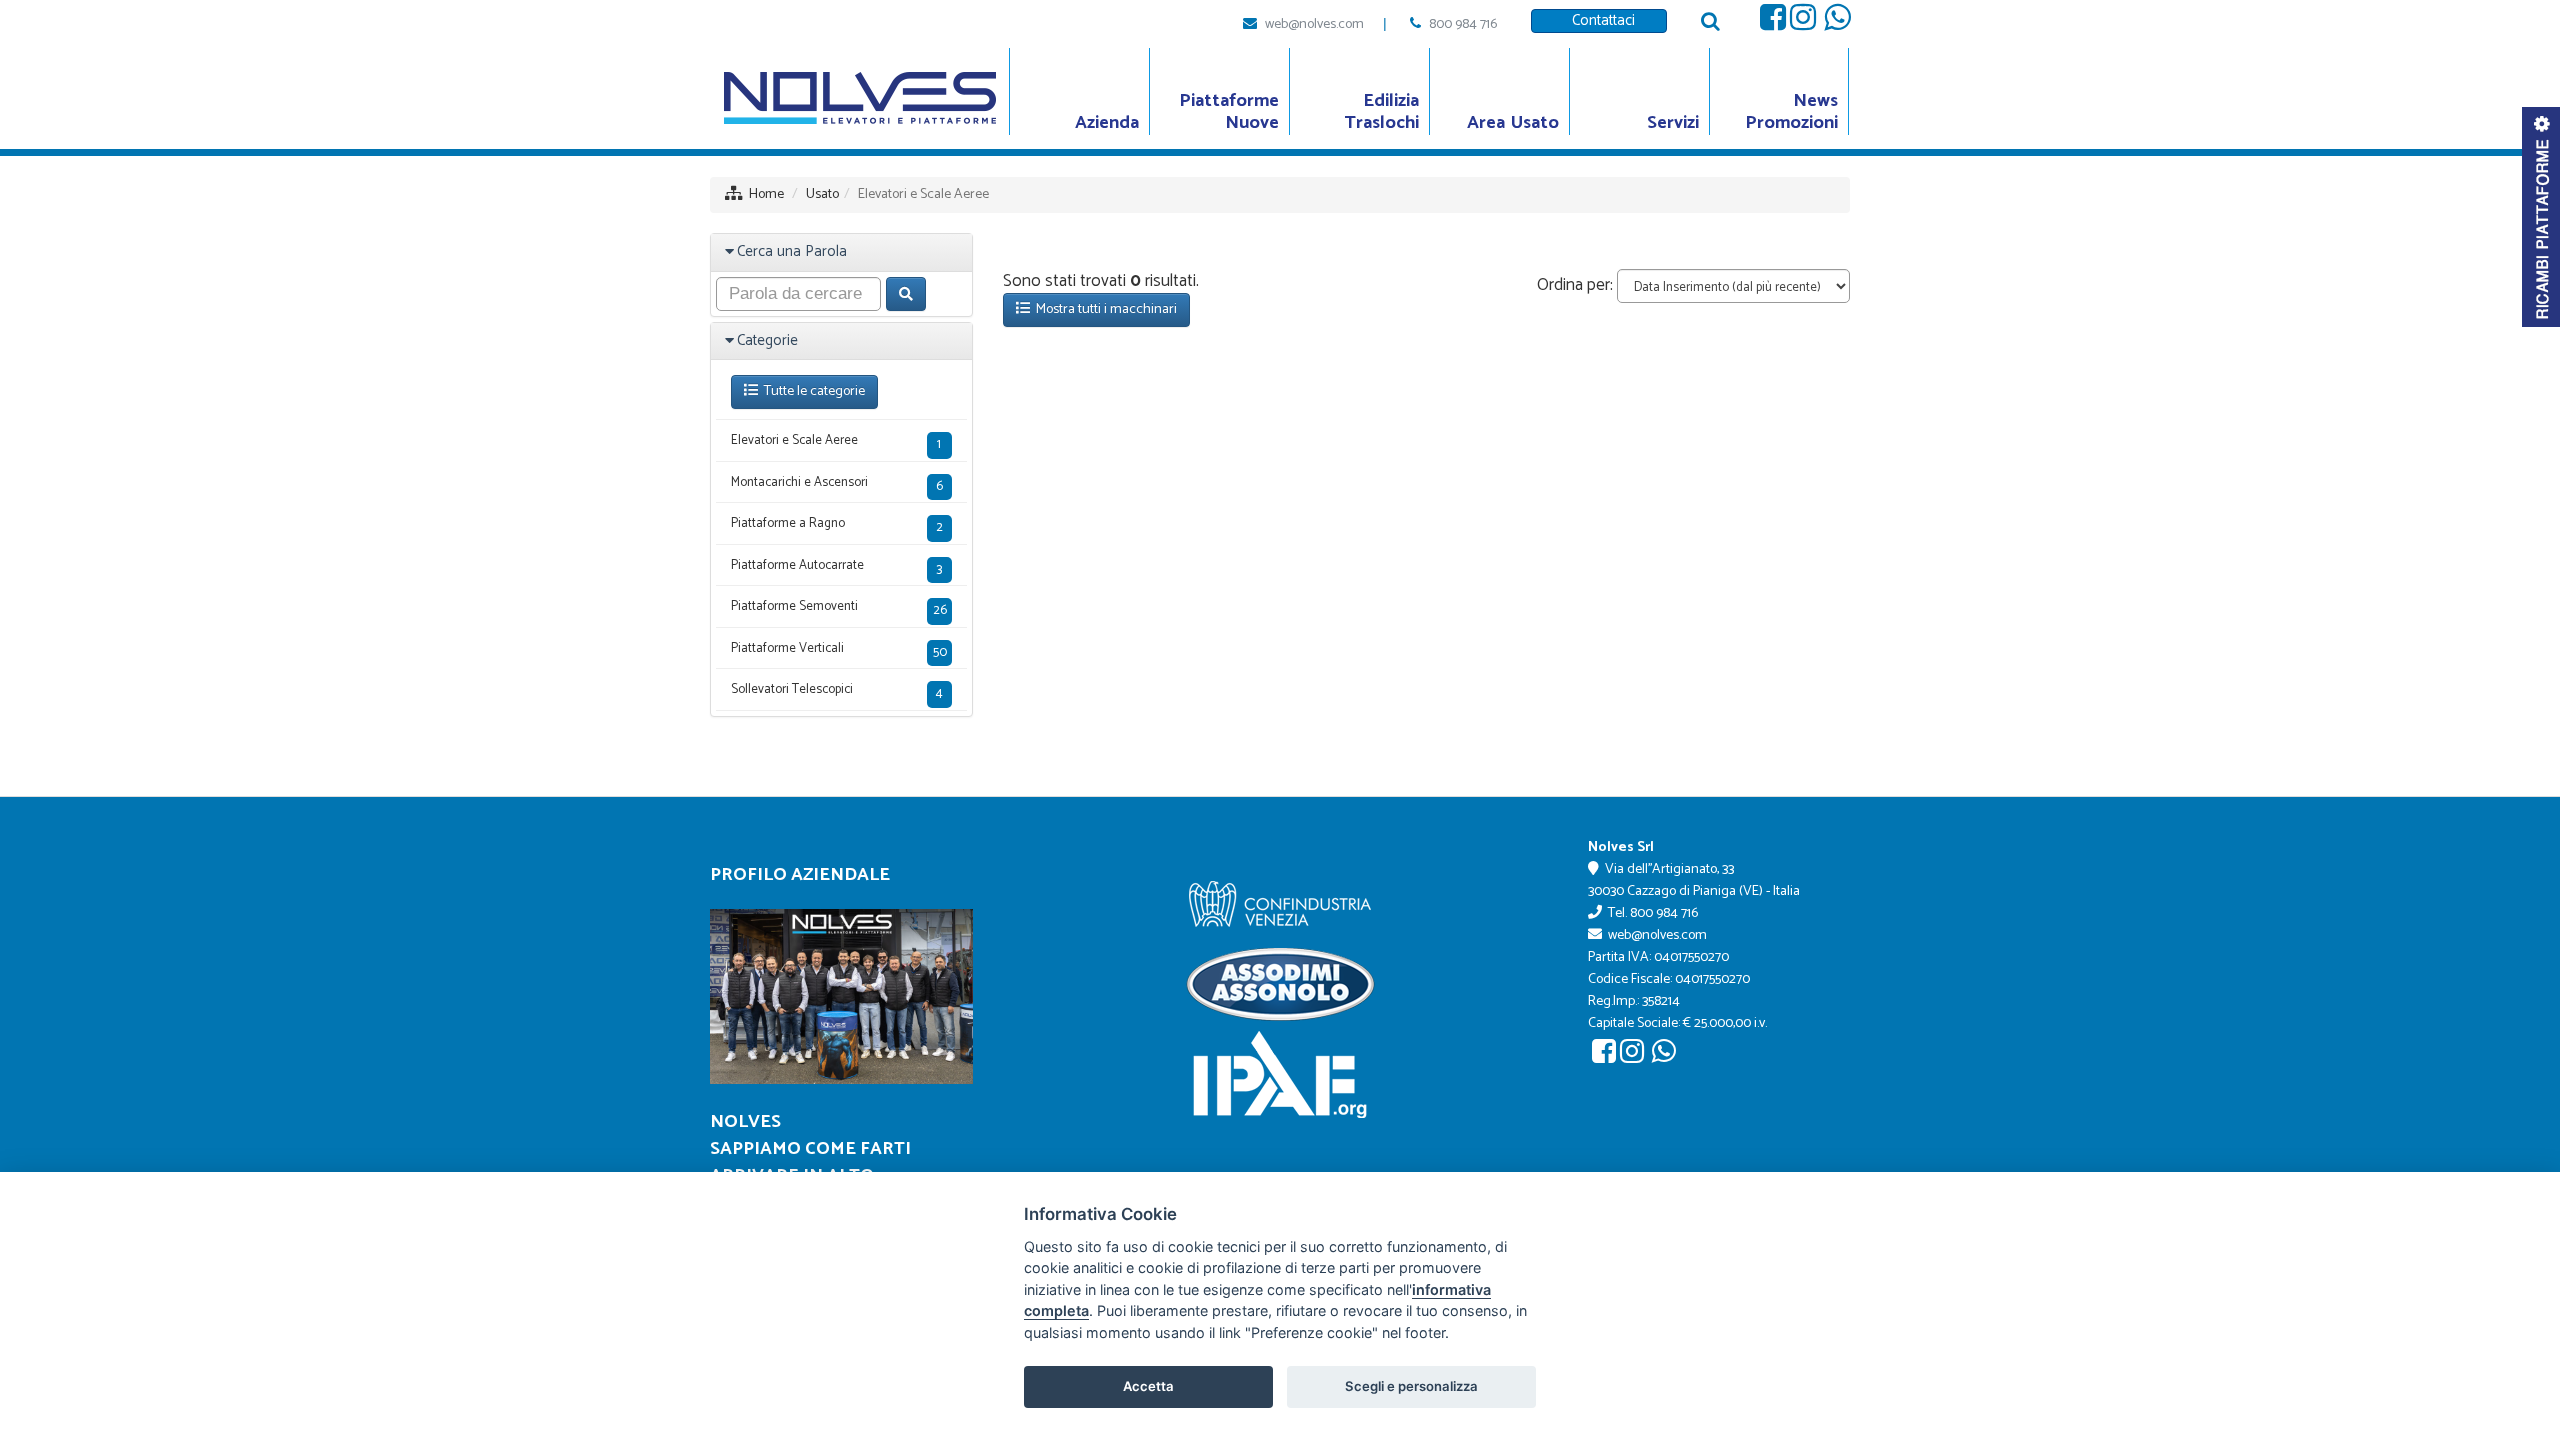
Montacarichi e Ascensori (837, 484)
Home (766, 194)
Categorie (767, 340)
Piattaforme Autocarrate (836, 567)
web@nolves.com (1314, 24)
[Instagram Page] (1803, 23)
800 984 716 (1463, 24)
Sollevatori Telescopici (837, 691)
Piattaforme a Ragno (837, 525)
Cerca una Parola (792, 251)
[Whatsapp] (1837, 23)
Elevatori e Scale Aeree (836, 442)
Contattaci (1599, 20)
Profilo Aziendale (800, 875)
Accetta (1148, 1386)
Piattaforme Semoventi (839, 608)
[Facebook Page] (1773, 23)
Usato (822, 194)
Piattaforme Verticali (839, 650)
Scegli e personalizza (1411, 1386)
